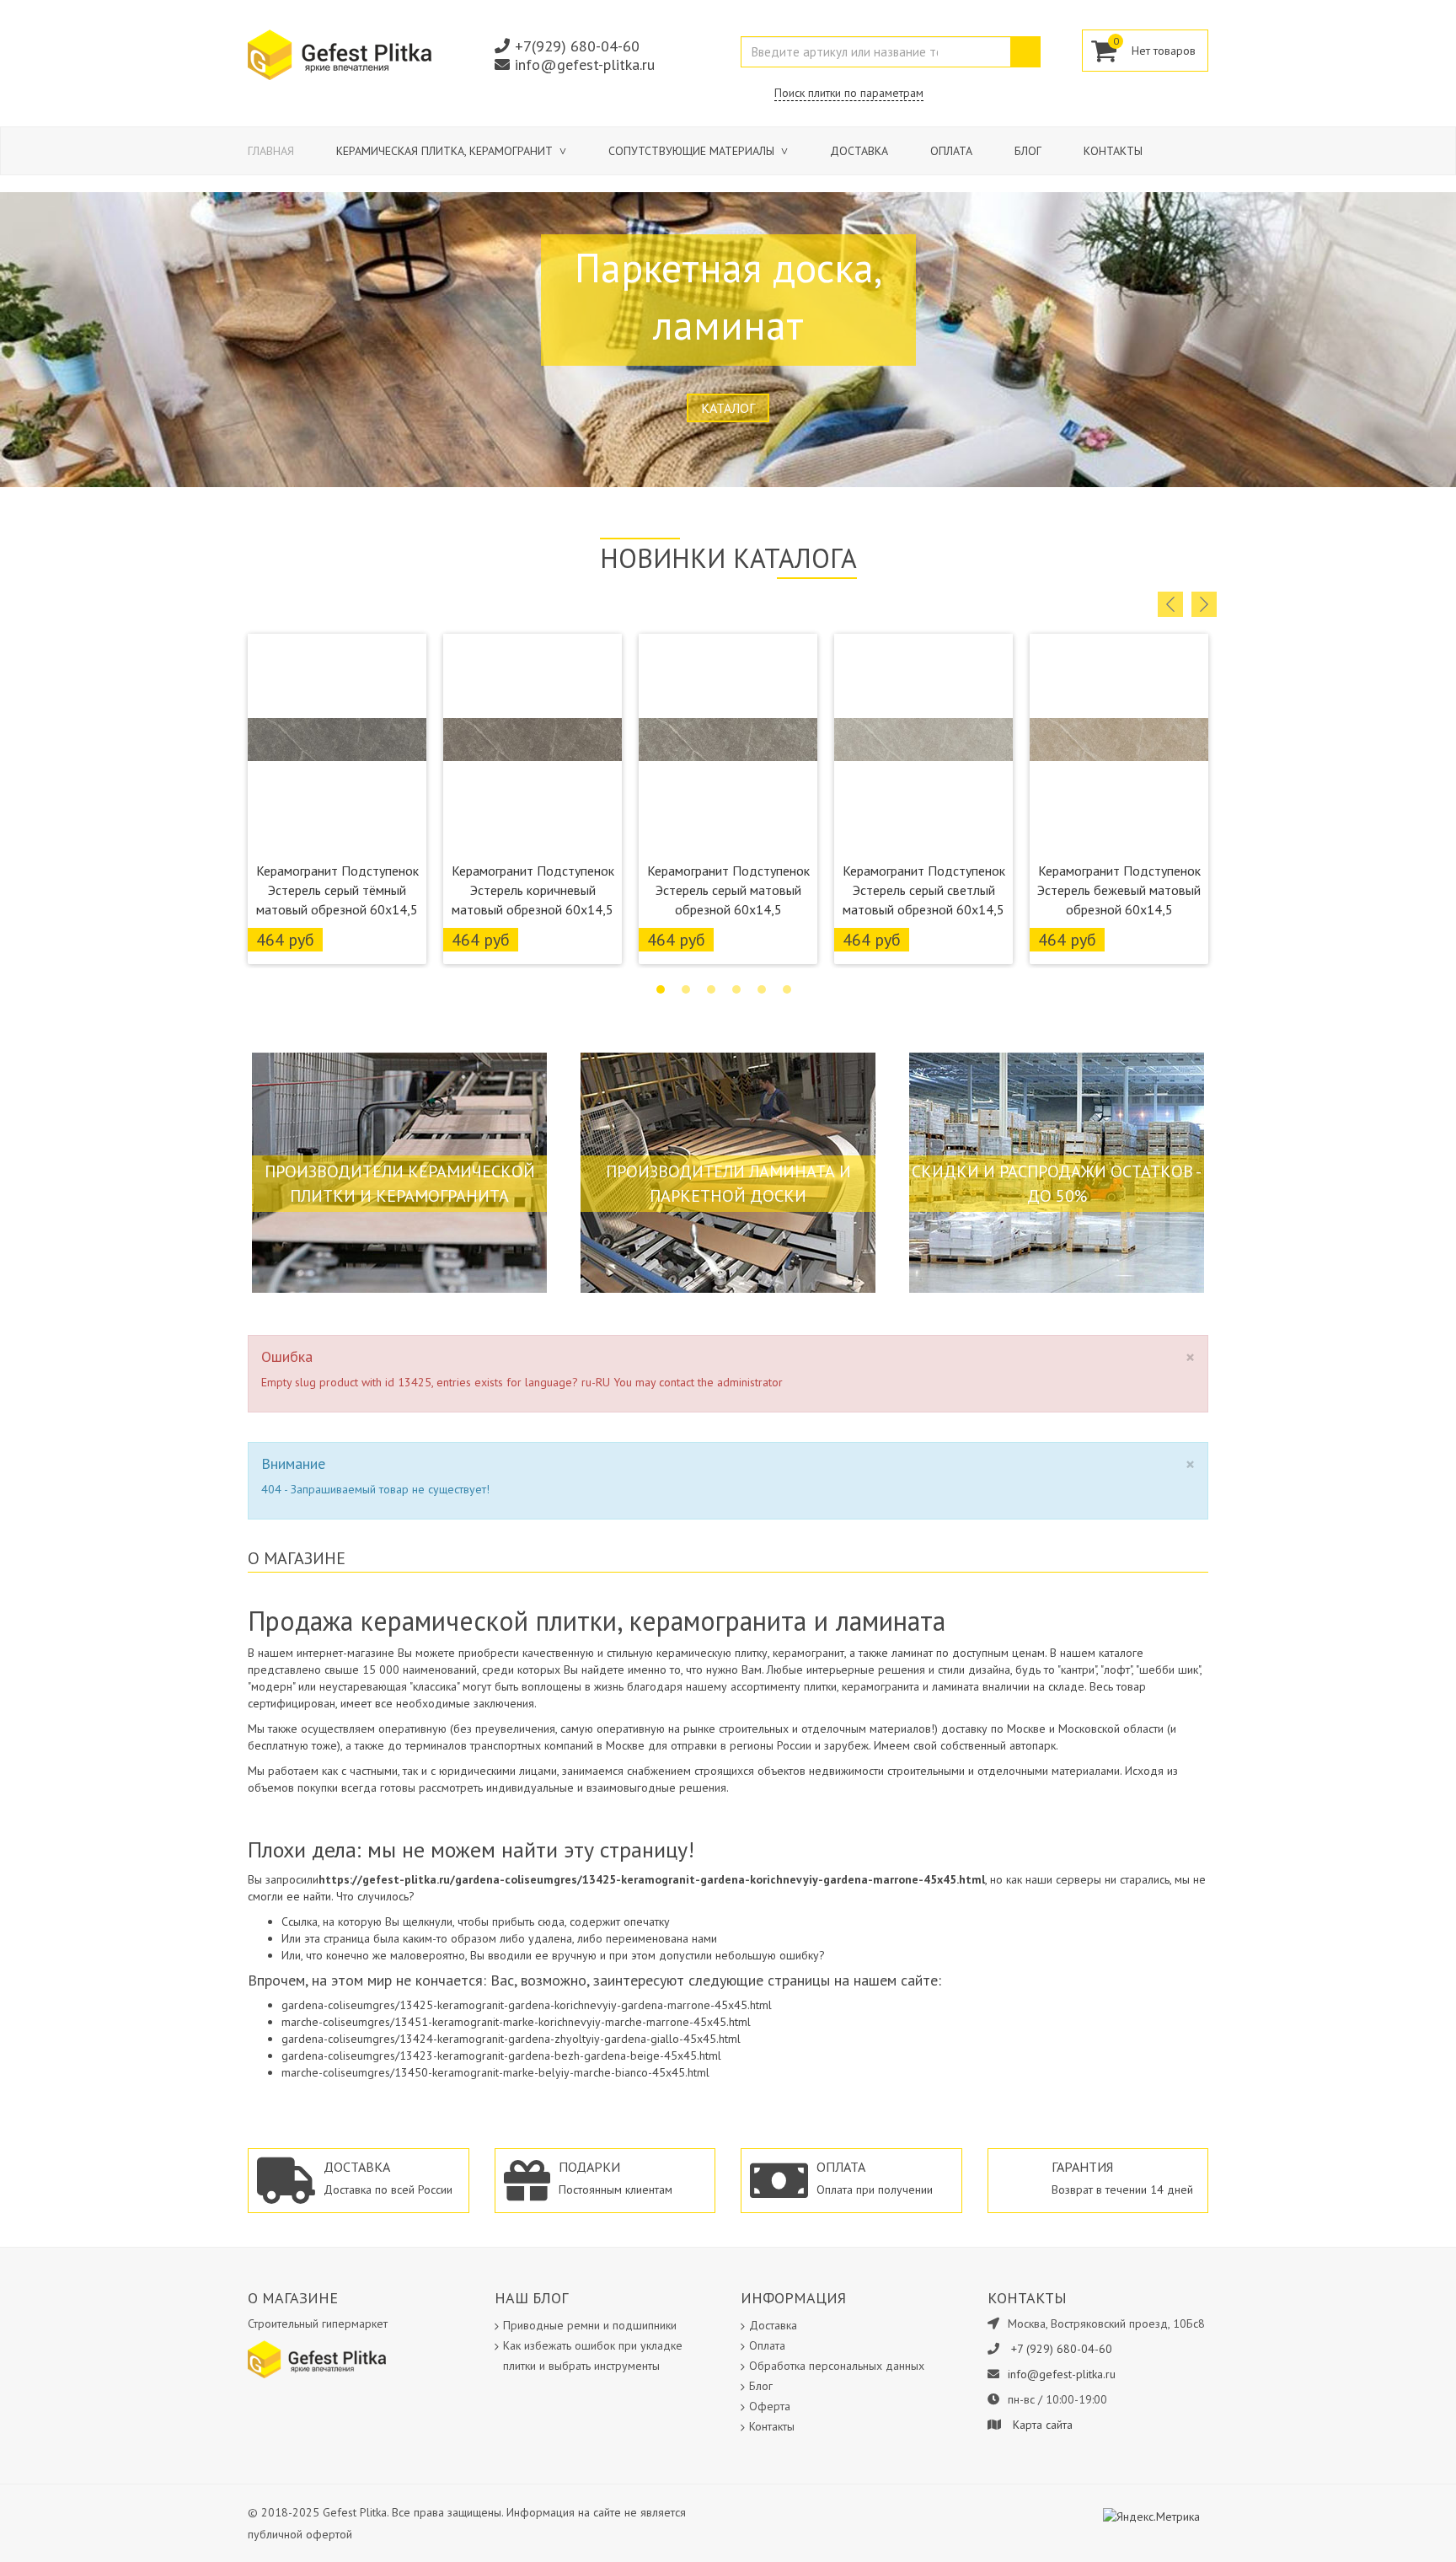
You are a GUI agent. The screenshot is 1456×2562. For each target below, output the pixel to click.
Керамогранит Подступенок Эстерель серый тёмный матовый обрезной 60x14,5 (337, 890)
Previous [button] (1170, 604)
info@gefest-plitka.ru (585, 64)
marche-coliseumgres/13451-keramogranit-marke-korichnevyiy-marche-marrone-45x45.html (516, 2022)
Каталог (728, 408)
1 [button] (661, 989)
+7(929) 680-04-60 (577, 46)
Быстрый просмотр (337, 832)
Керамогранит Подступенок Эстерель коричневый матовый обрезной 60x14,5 (533, 890)
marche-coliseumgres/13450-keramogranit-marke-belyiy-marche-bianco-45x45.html (495, 2072)
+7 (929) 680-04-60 (1062, 2349)
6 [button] (787, 989)
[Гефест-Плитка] (340, 54)
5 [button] (762, 989)
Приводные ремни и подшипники (590, 2325)
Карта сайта (1043, 2425)
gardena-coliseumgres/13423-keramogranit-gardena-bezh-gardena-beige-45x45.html (501, 2055)
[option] (337, 799)
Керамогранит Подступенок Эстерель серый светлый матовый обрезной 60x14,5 (924, 890)
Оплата (951, 151)
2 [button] (686, 989)
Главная (271, 151)
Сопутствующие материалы (693, 151)
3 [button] (711, 989)
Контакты (1113, 151)
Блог (1028, 151)
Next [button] (1204, 604)
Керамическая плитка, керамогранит (446, 151)
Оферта (770, 2406)
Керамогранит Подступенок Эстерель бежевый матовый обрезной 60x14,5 (1119, 890)
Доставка (859, 151)
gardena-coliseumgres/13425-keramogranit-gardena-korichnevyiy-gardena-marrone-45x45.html (527, 2005)
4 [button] (736, 989)
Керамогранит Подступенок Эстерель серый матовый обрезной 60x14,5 (728, 890)
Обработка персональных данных (837, 2366)
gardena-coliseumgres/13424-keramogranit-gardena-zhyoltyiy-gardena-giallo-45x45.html (511, 2039)
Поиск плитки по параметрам (849, 93)
